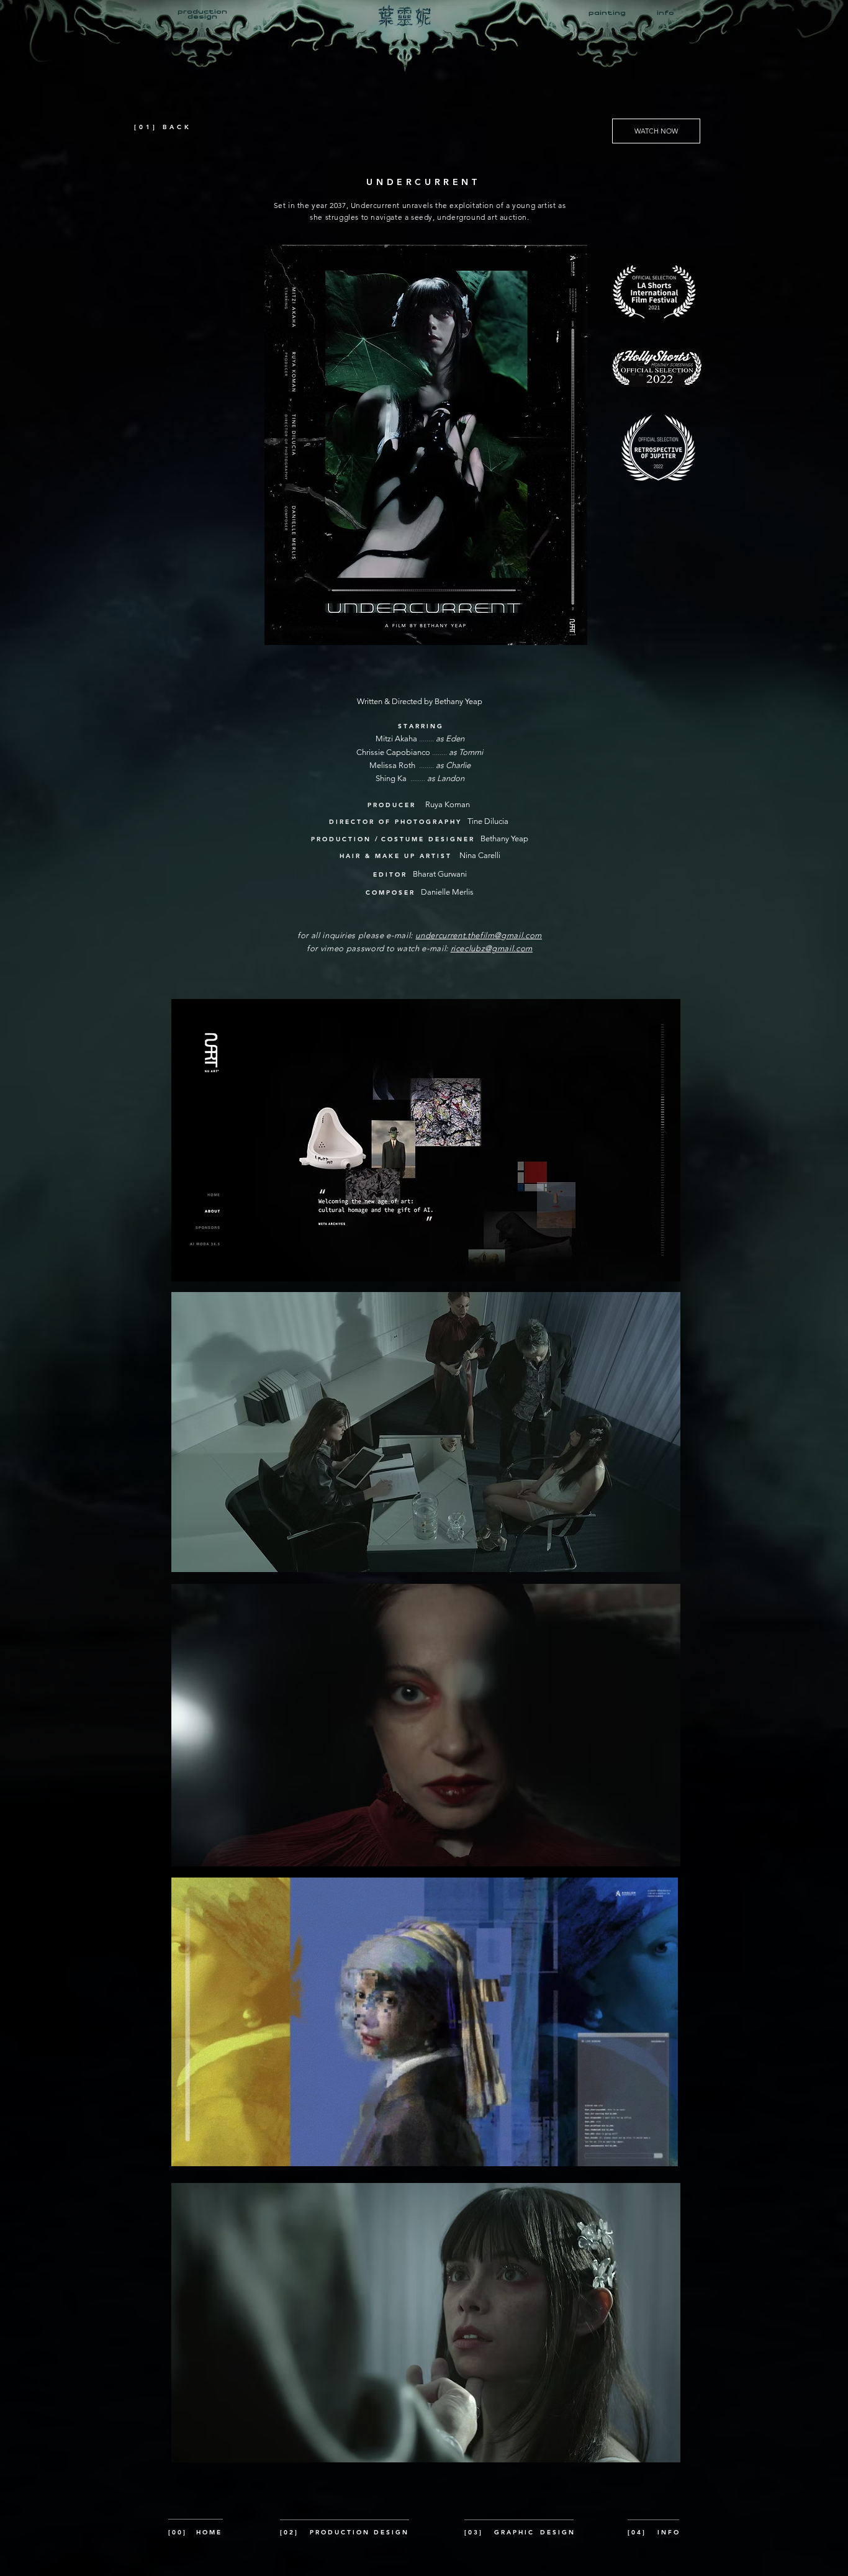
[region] (408, 20)
